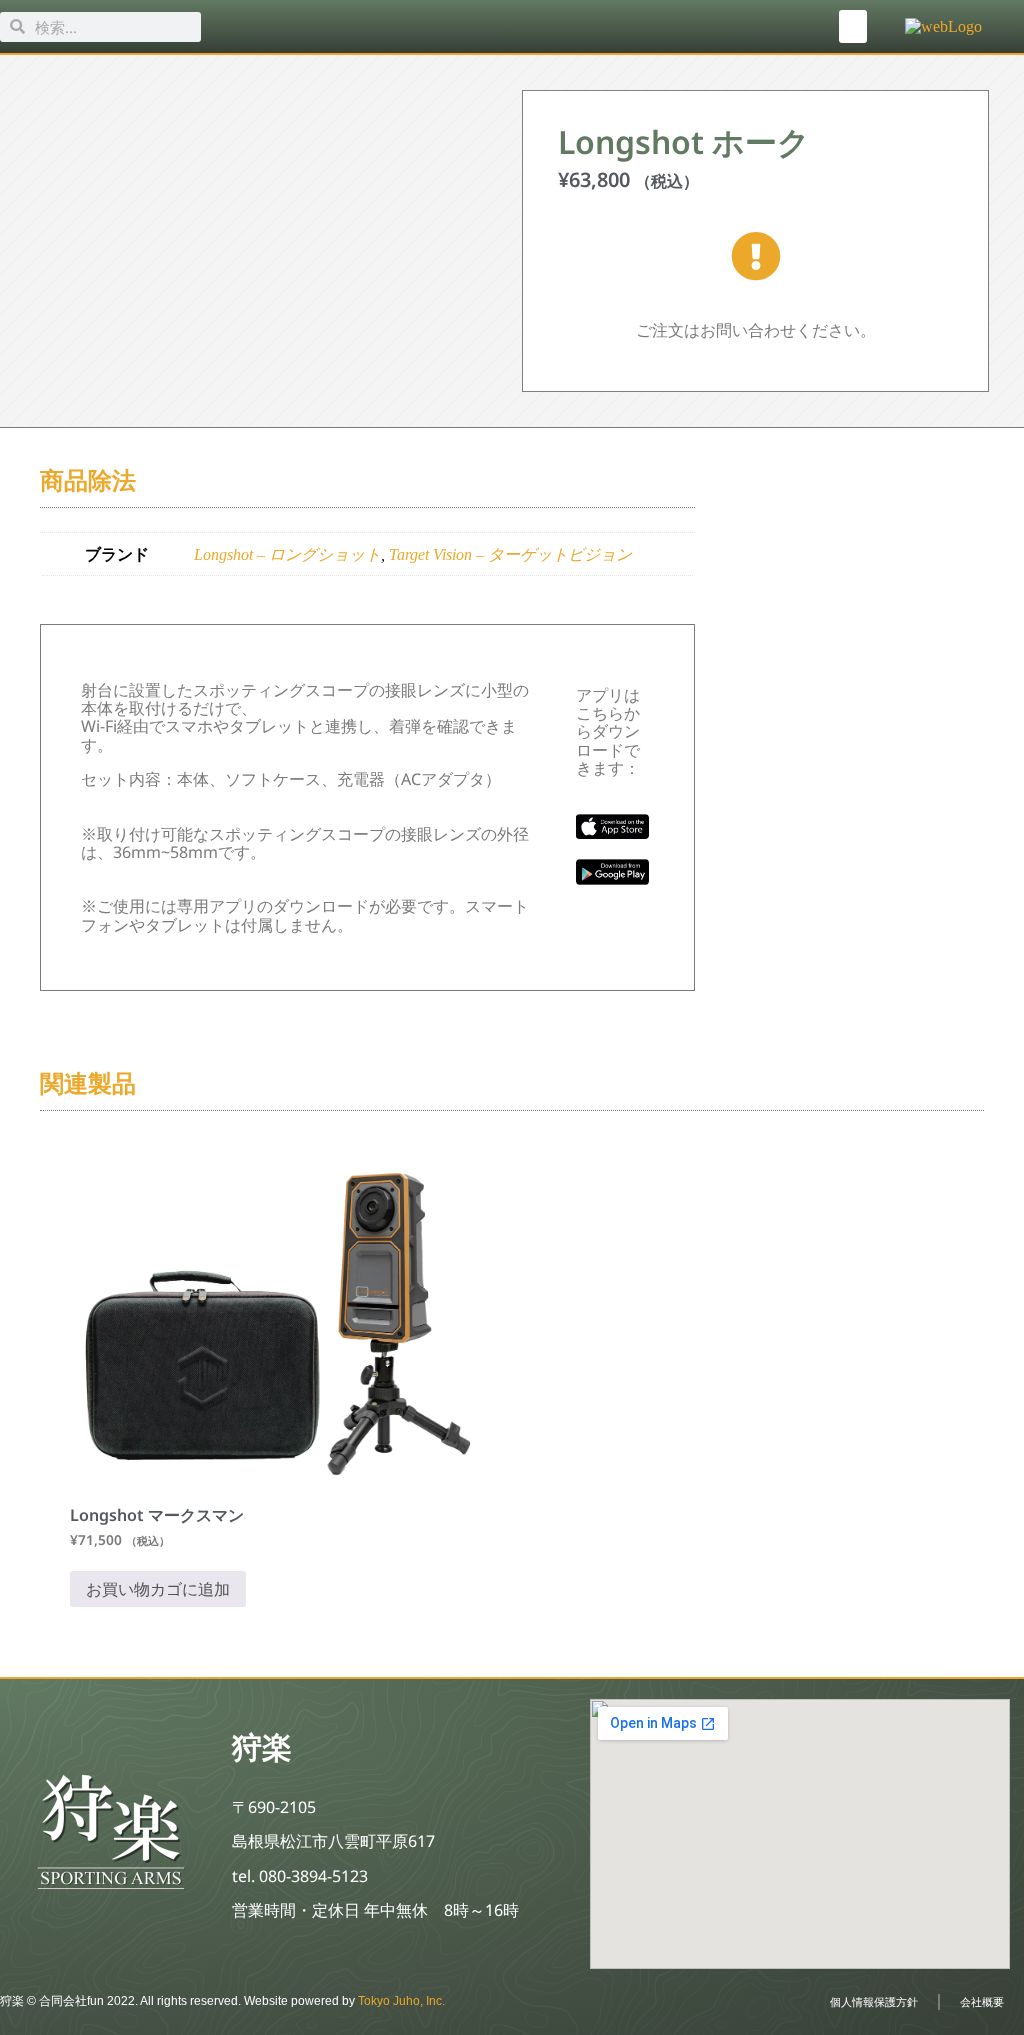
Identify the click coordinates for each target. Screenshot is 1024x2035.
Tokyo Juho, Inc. (401, 2001)
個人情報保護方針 (874, 2001)
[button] (853, 26)
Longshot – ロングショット (287, 554)
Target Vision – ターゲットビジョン (510, 554)
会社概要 (982, 2001)
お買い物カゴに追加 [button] (158, 1589)
